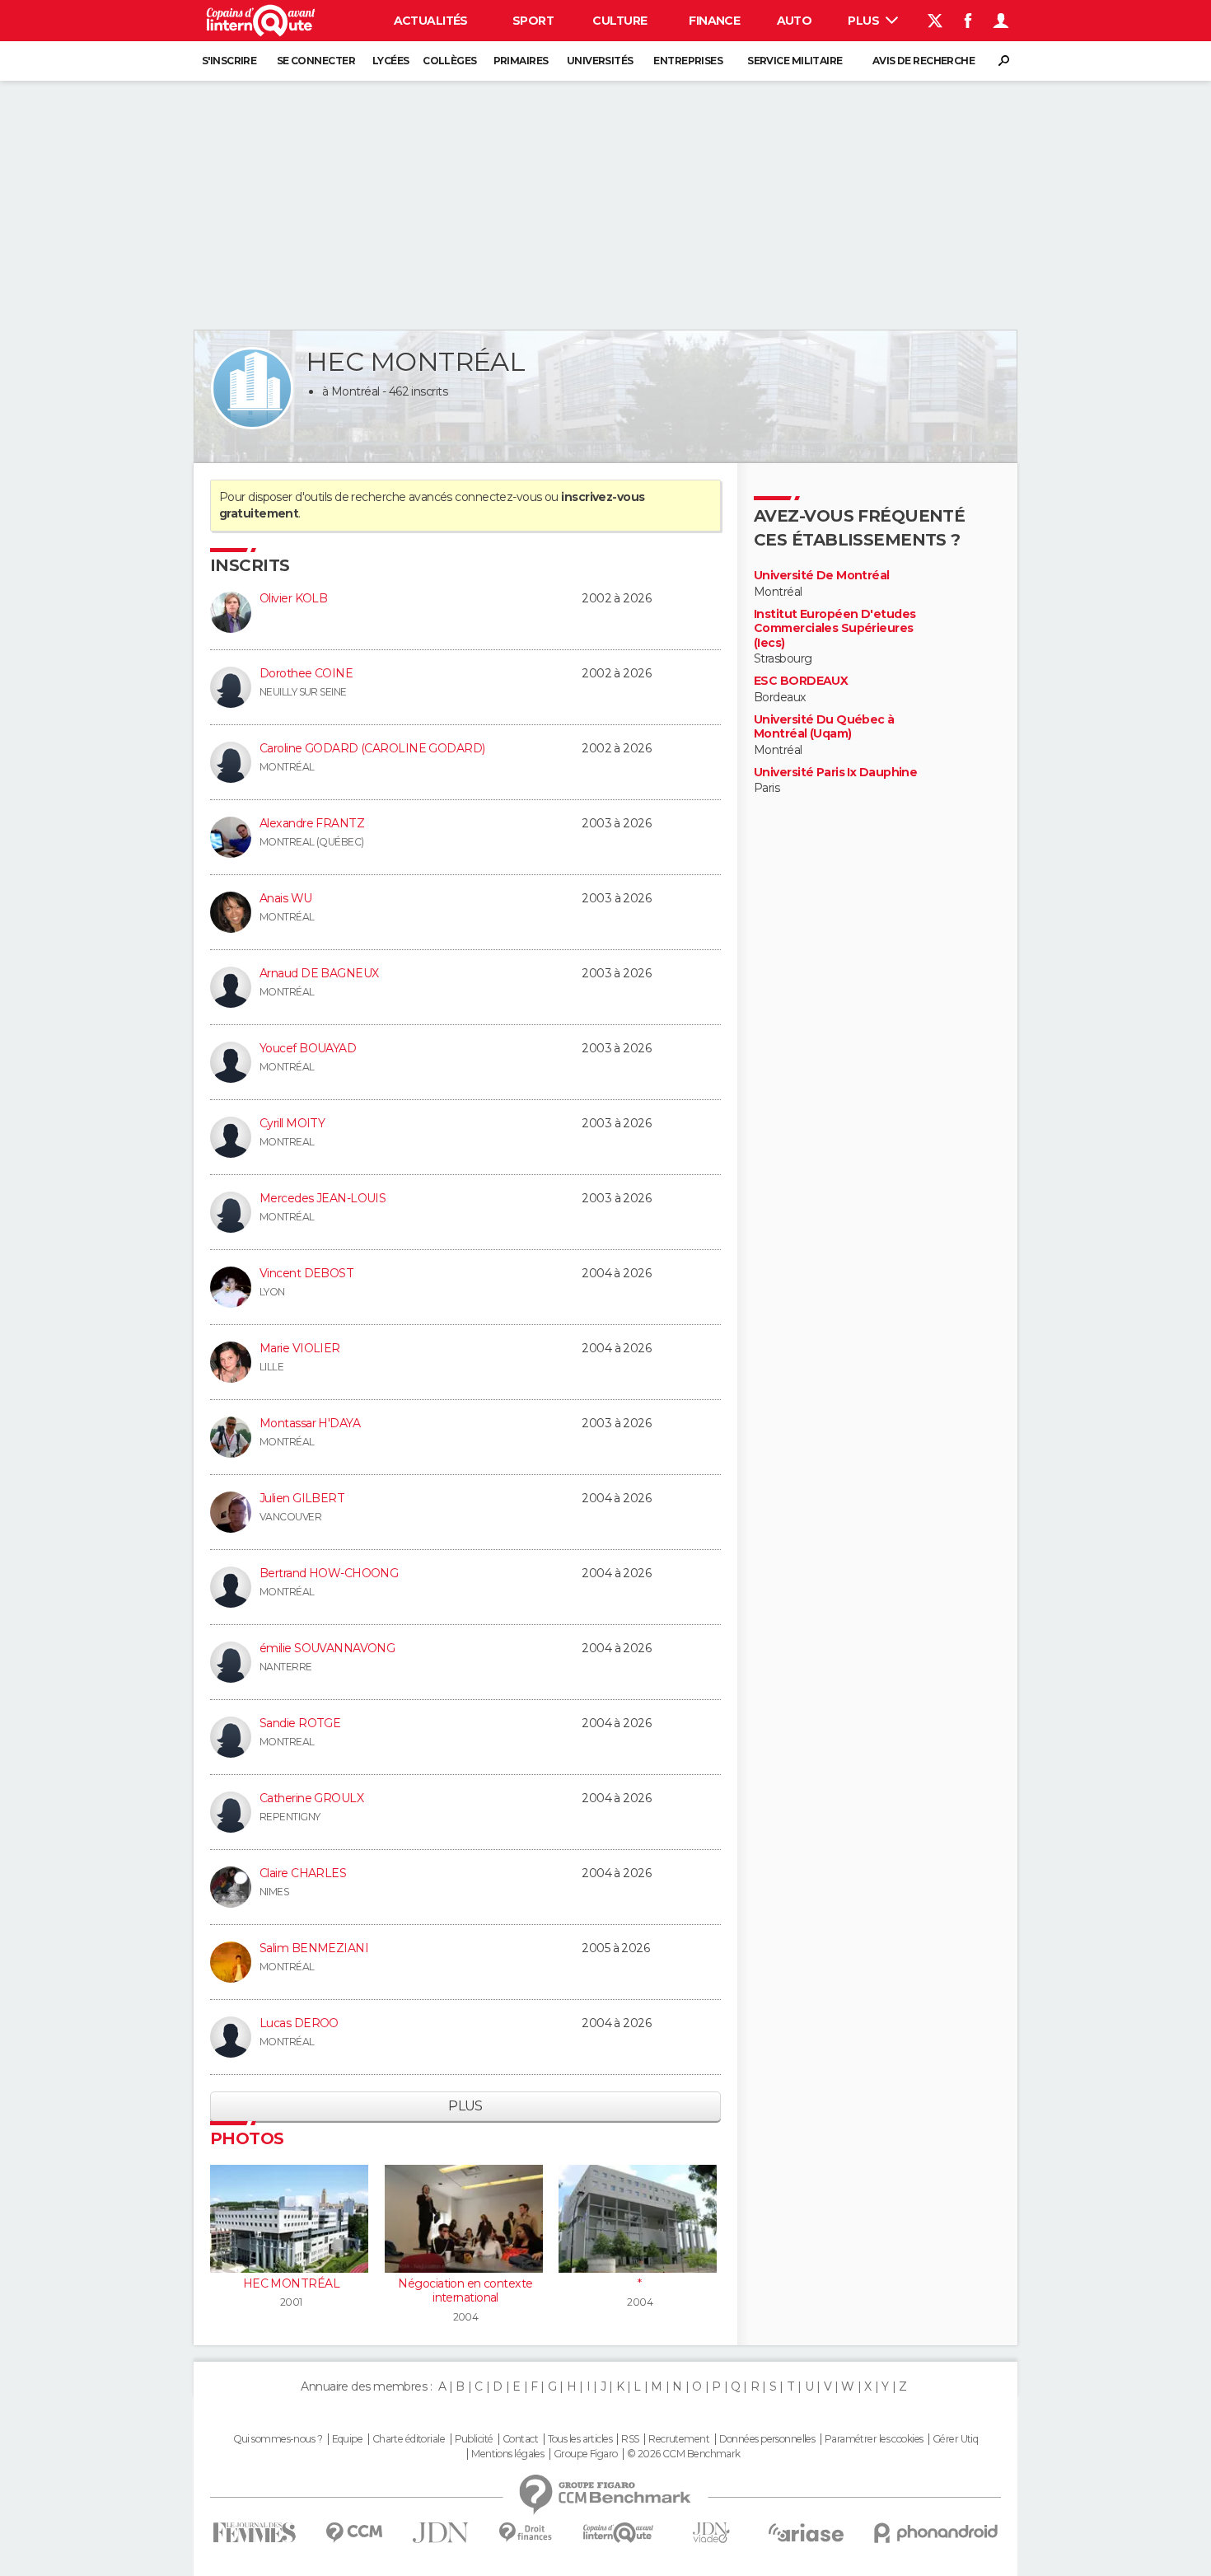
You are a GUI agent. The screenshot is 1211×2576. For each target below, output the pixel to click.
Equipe (348, 2439)
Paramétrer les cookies (874, 2439)
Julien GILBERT (302, 1498)
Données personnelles (767, 2439)
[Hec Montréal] (252, 388)
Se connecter (316, 61)
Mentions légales (507, 2454)
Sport (533, 21)
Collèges (450, 61)
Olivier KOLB (293, 598)
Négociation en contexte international (465, 2291)
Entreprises (688, 61)
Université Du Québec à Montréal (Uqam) (824, 727)
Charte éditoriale (409, 2439)
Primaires (521, 61)
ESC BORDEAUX (801, 681)
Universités (600, 61)
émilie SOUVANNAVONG (327, 1648)
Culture (620, 21)
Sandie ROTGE (300, 1723)
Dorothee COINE (306, 673)
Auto (795, 21)
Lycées (391, 61)
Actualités (431, 21)
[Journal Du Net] (441, 2533)
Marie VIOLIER (300, 1348)
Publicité (474, 2439)
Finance (714, 21)
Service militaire (795, 61)
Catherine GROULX (311, 1798)
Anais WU (286, 898)
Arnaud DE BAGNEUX (319, 973)
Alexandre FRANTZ (312, 823)
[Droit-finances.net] (526, 2533)
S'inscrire (229, 61)
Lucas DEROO (299, 2023)
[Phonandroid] (936, 2533)
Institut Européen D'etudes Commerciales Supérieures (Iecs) (835, 629)
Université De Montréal (822, 576)
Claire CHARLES (303, 1873)
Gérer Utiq (955, 2439)
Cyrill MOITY (292, 1123)
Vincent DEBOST (306, 1273)
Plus (865, 21)
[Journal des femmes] (254, 2533)
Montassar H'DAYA (310, 1423)
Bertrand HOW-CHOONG (329, 1573)
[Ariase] (807, 2532)
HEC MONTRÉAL (291, 2283)
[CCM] (354, 2533)
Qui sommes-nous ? (278, 2439)
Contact (520, 2439)
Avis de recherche (923, 61)
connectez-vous (498, 497)
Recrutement (679, 2439)
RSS (630, 2439)
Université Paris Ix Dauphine (835, 773)
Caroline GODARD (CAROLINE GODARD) (372, 748)
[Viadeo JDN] (711, 2533)
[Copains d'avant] (618, 2533)
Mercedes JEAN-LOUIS (323, 1198)
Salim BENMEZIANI (314, 1948)
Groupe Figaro (586, 2454)
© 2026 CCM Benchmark (684, 2454)
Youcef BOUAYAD (308, 1048)
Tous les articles (580, 2439)
